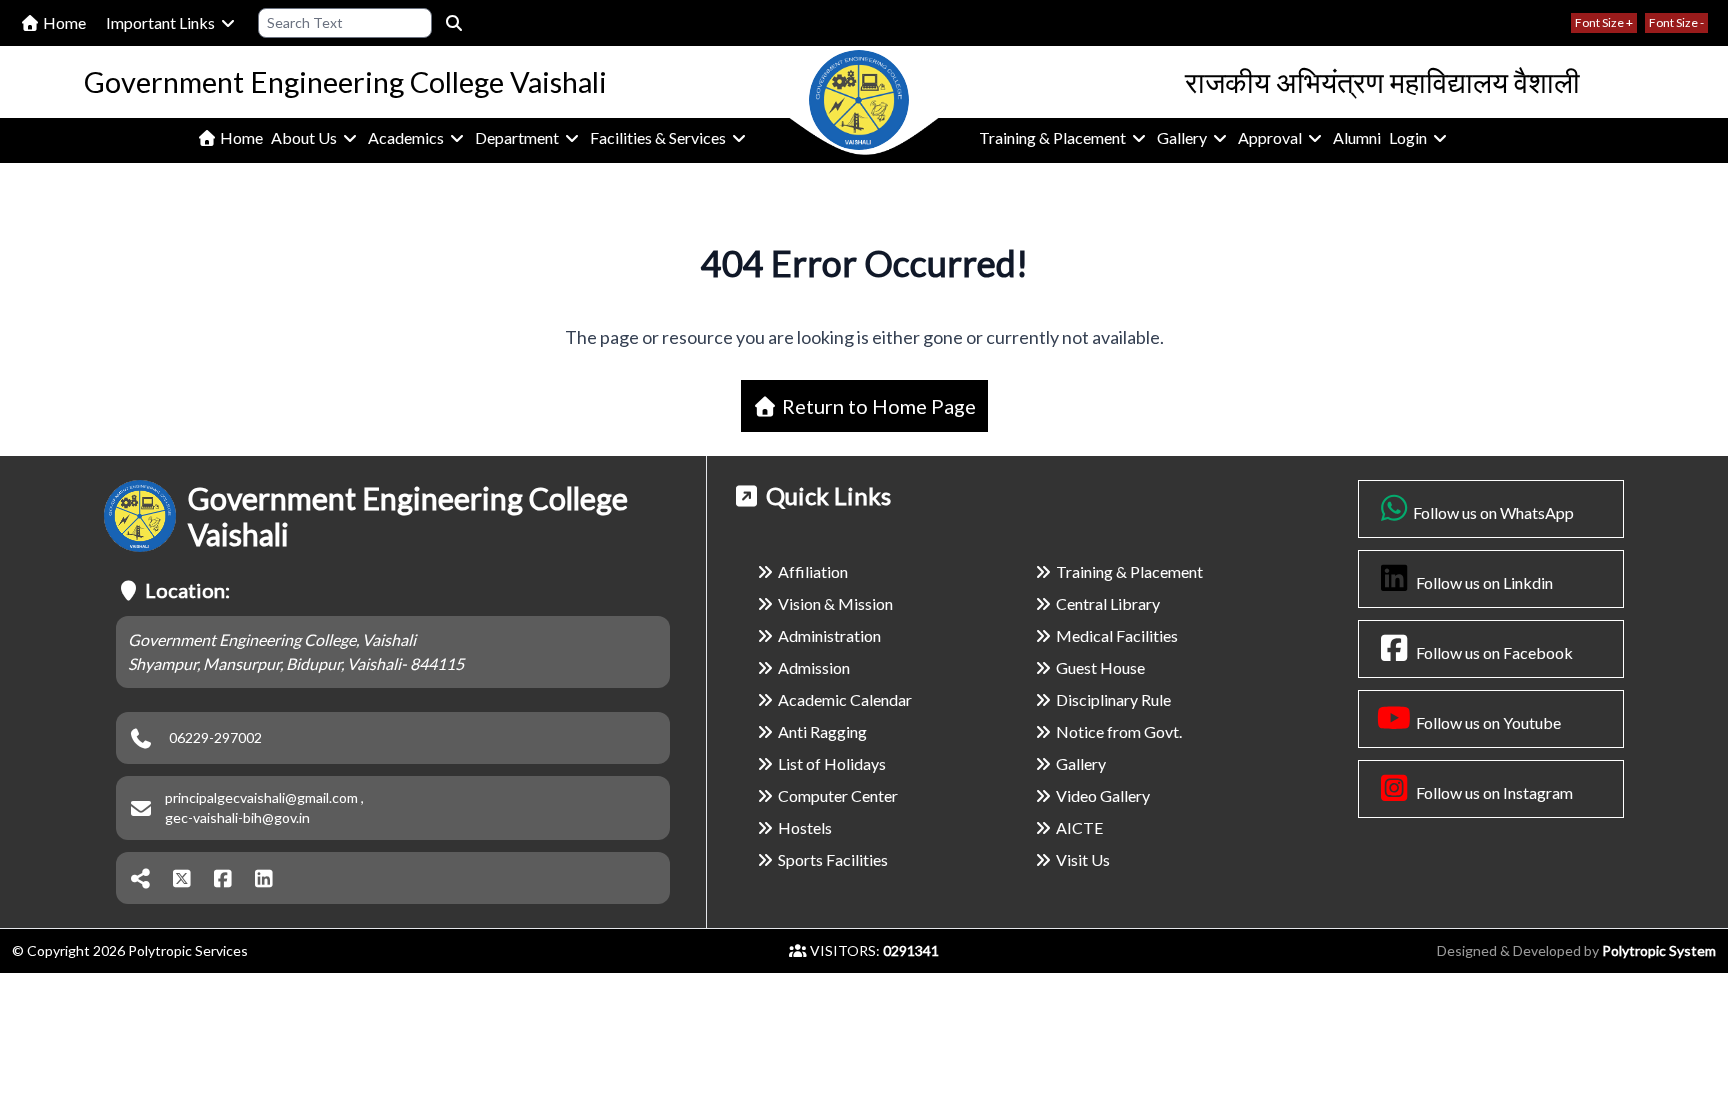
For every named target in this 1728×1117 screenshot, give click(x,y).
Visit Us (1083, 859)
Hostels (805, 827)
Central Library (1108, 603)
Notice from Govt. (1119, 731)
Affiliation (813, 571)
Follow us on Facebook (1493, 652)
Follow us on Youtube (1487, 722)
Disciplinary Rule (1113, 699)
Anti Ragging (822, 731)
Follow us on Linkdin (1483, 582)
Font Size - (1676, 22)
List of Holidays (832, 763)
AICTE (1079, 827)
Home (63, 22)
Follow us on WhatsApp (1493, 512)
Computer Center (838, 795)
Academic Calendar (845, 699)
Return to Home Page (877, 406)
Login (1409, 137)
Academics (407, 137)
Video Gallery (1103, 795)
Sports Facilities (833, 859)
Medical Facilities (1117, 635)
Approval (1271, 137)
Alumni (1357, 137)
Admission (814, 667)
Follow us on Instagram (1493, 792)
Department (518, 137)
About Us (305, 137)
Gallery (1183, 137)
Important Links (162, 22)
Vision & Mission (835, 603)
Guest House (1100, 667)
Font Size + (1604, 22)
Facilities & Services (659, 137)
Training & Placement (1054, 137)
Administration (829, 635)
